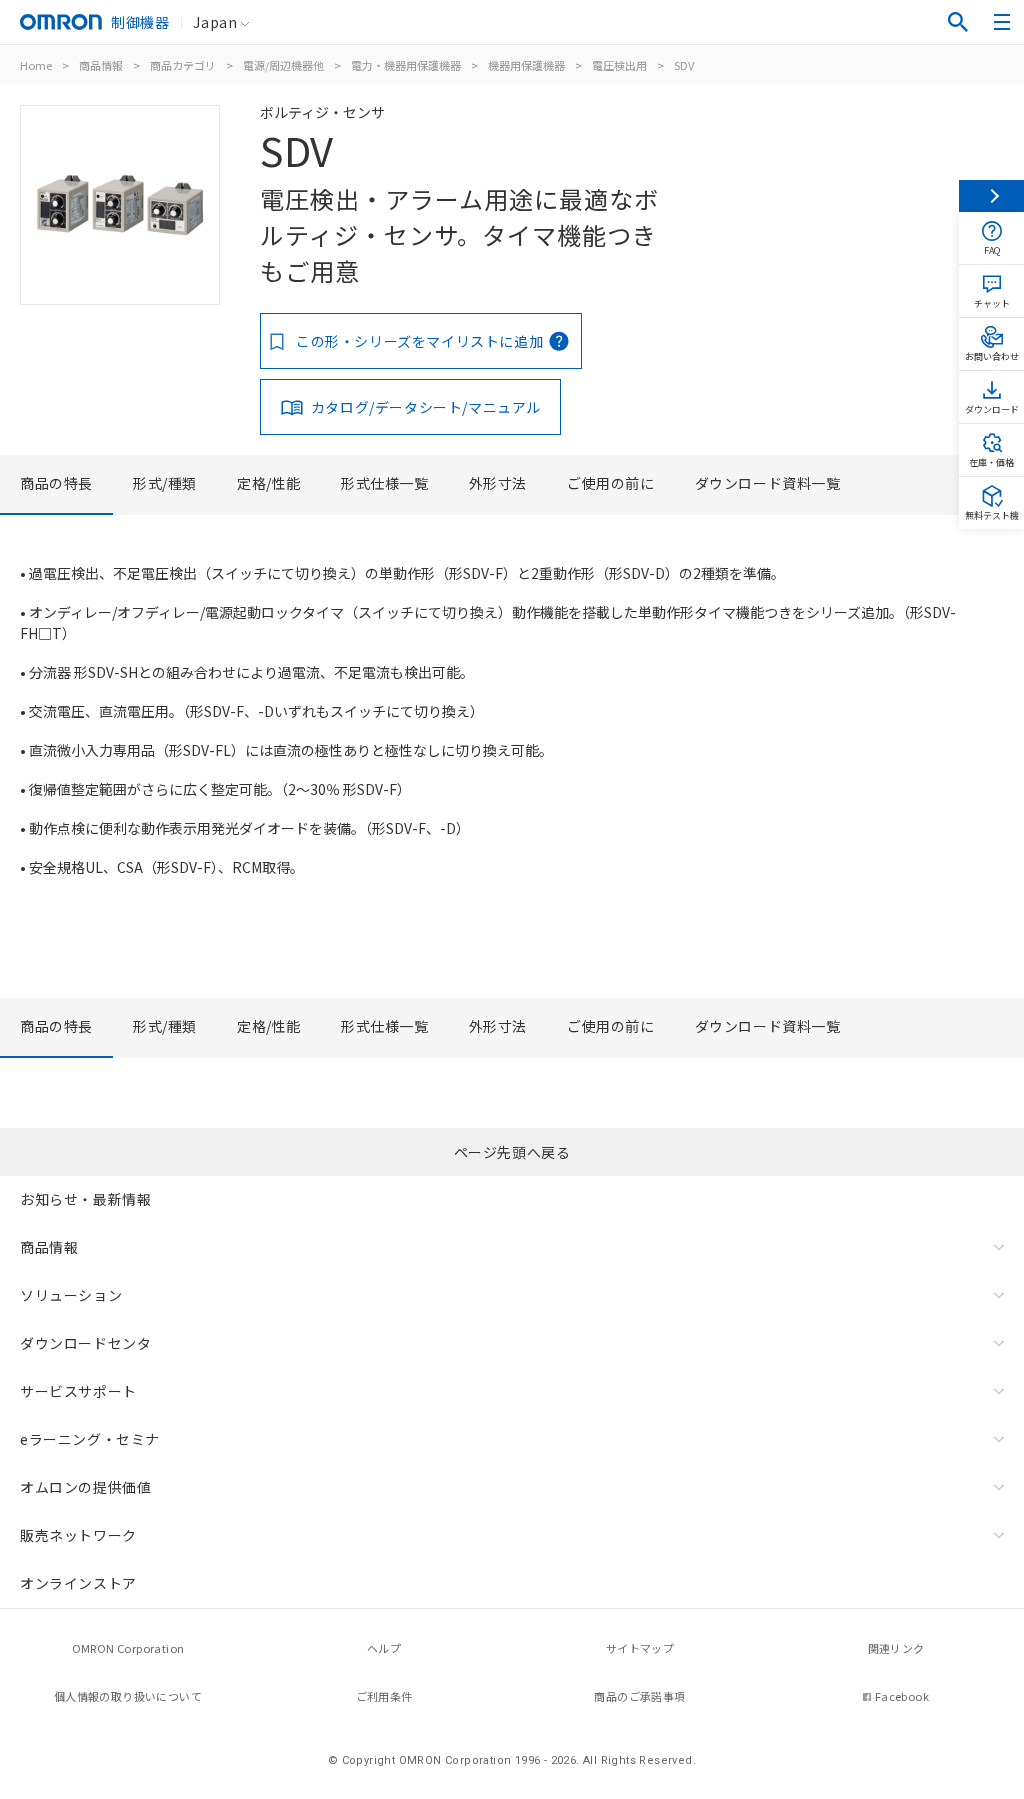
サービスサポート (78, 1391)
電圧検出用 (619, 65)
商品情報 (101, 65)
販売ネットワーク (78, 1535)
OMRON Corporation (128, 1648)
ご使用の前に (611, 483)
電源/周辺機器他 (283, 65)
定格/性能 (269, 483)
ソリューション (71, 1295)
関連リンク (896, 1648)
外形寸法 (498, 483)
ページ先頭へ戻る (512, 1152)
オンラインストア (78, 1583)
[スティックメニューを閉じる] (991, 196)
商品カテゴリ (183, 65)
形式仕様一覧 (385, 483)
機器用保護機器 (526, 65)
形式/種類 (165, 483)
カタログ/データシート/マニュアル (426, 407)
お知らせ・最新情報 (85, 1199)
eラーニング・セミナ (90, 1439)
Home (36, 65)
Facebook (902, 1696)
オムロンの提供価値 (85, 1487)
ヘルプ (384, 1648)
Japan (215, 22)
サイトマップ (640, 1648)
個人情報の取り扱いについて (128, 1696)
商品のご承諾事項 (639, 1696)
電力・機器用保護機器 (406, 65)
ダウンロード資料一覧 (768, 483)
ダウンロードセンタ (85, 1343)
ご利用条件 (384, 1696)
